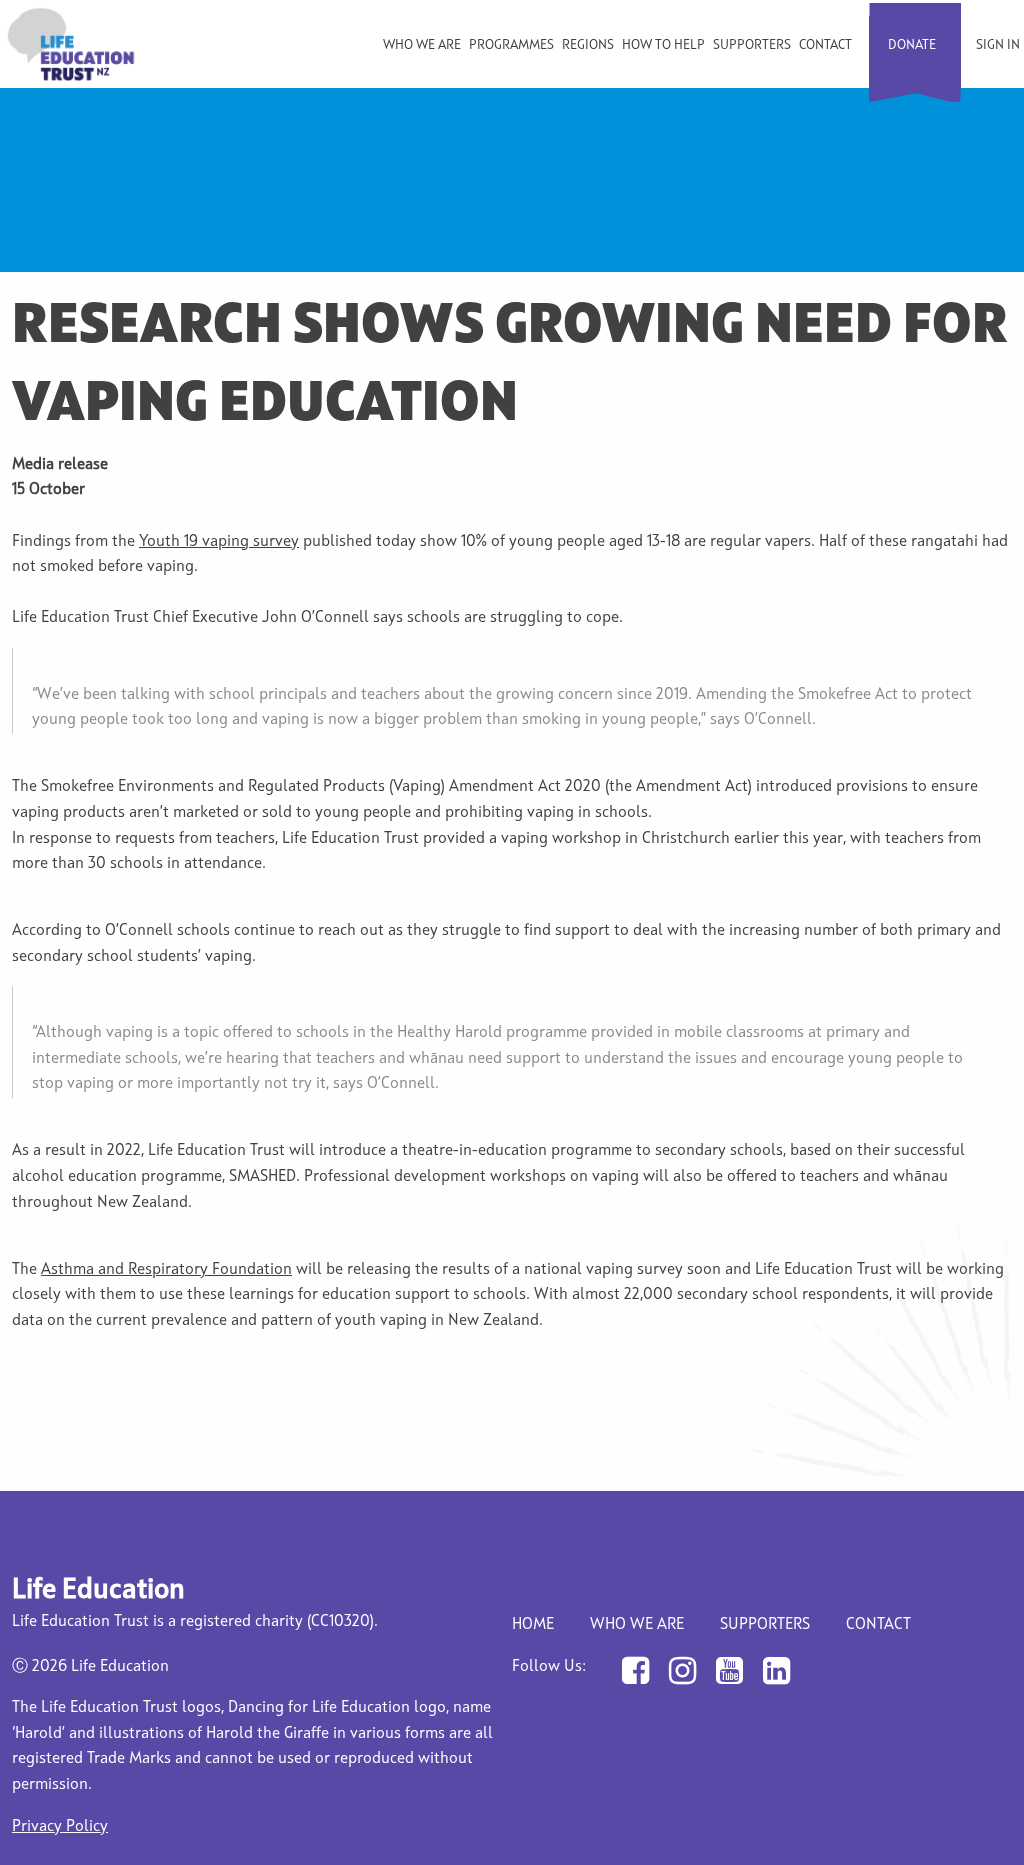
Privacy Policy (60, 1827)
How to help (663, 45)
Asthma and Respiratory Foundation (166, 1270)
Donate (912, 45)
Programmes (511, 45)
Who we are (422, 45)
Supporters (752, 45)
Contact (825, 45)
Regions (588, 45)
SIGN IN (998, 45)
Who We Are (637, 1625)
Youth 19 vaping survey (219, 542)
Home (533, 1625)
